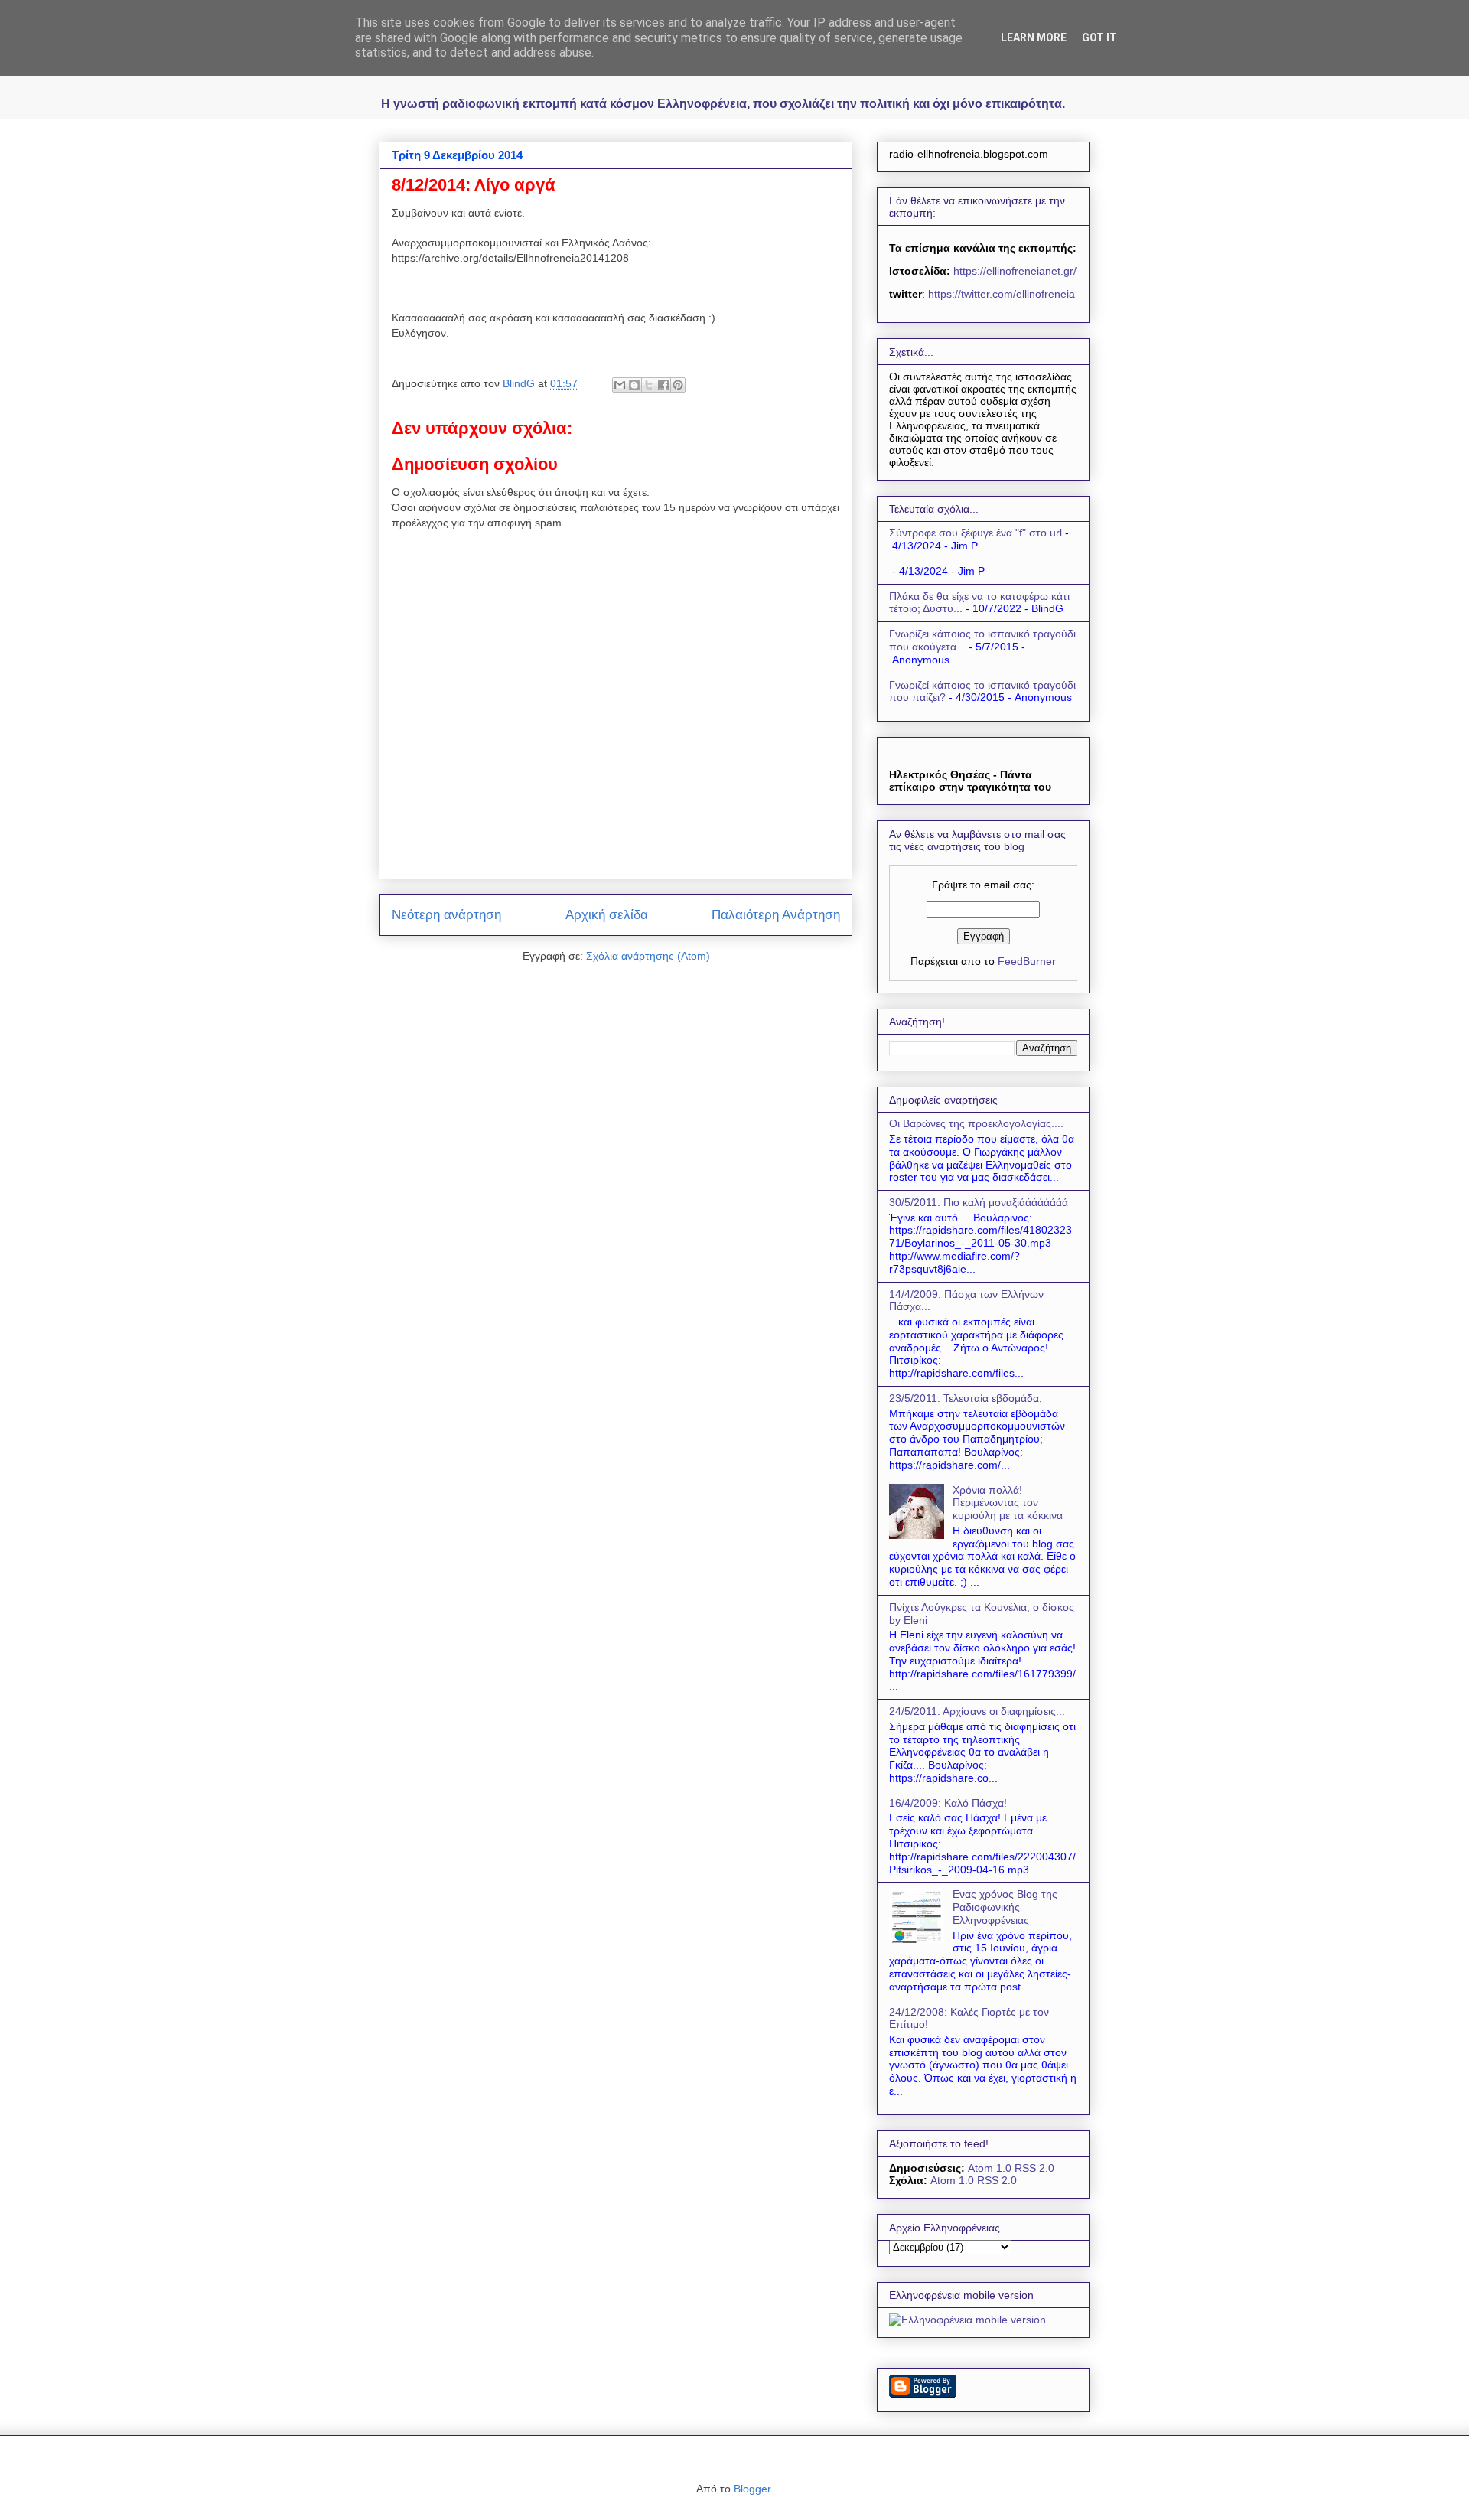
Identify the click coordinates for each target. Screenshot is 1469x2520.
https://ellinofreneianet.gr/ (1013, 271)
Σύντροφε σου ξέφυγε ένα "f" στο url (976, 533)
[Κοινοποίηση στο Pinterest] (678, 385)
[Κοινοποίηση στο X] (649, 385)
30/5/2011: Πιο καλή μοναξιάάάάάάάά (979, 1202)
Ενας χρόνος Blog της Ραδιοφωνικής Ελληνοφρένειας (1005, 1907)
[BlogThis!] (634, 385)
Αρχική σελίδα (607, 915)
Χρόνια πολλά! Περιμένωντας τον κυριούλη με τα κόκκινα (1008, 1503)
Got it (1099, 37)
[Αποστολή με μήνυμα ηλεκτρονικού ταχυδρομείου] (620, 385)
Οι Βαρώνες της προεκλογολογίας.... (976, 1123)
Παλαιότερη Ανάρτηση (776, 915)
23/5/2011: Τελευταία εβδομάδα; (966, 1398)
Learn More (1034, 37)
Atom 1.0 (990, 2168)
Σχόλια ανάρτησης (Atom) (648, 956)
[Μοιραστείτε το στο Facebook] (663, 385)
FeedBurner (1027, 961)
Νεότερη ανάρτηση (446, 915)
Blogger (752, 2489)
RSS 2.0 (1034, 2168)
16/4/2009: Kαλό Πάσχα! (948, 1803)
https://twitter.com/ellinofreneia (1002, 294)
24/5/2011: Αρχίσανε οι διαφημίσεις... (977, 1711)
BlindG (520, 383)
